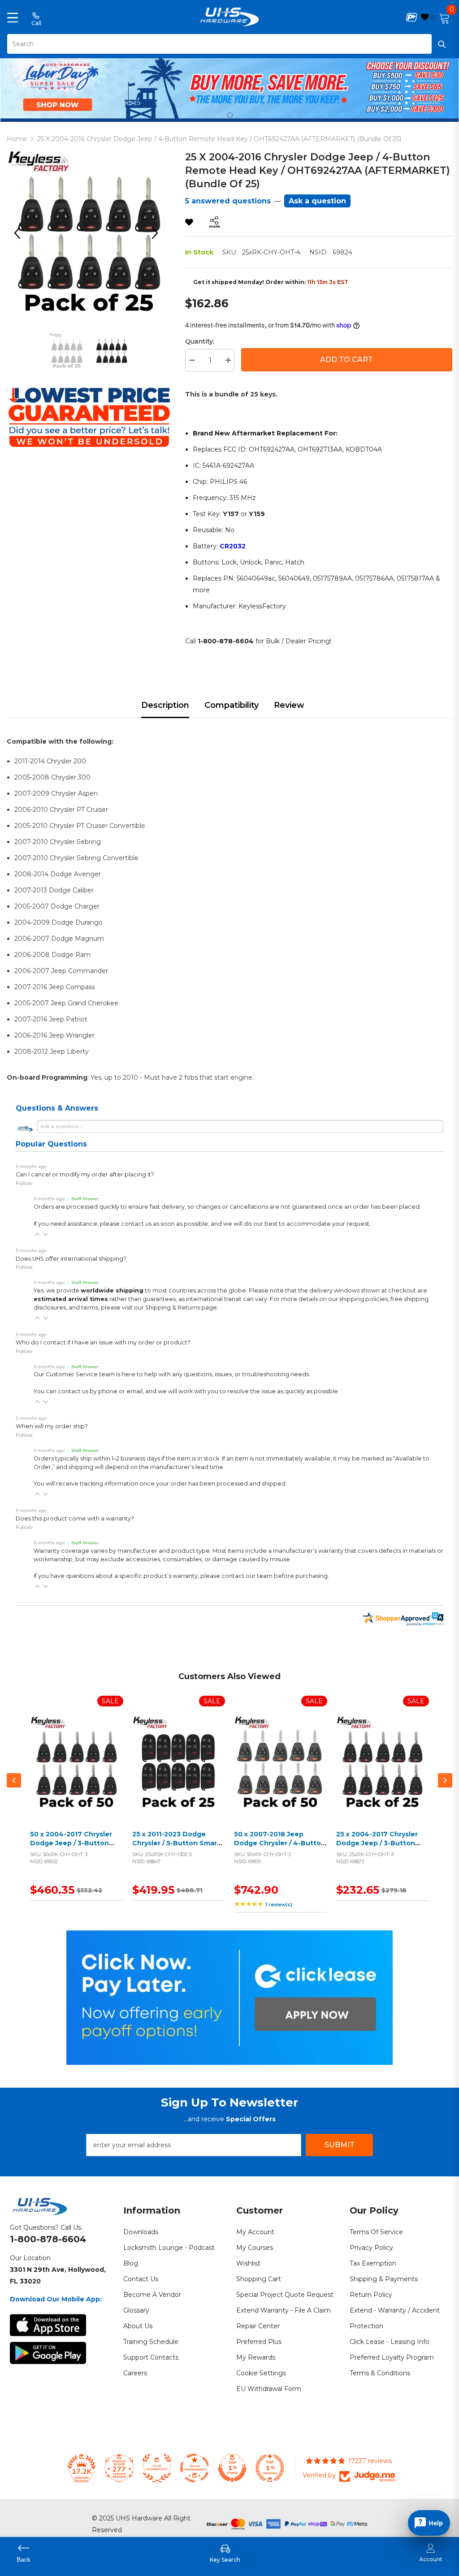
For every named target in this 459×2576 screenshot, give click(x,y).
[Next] (158, 233)
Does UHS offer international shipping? (71, 1259)
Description (165, 705)
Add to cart (74, 1773)
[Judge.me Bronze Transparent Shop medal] (195, 2468)
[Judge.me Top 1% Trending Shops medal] (270, 2468)
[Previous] (20, 233)
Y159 (257, 514)
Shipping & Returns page (181, 1307)
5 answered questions (228, 201)
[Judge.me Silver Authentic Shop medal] (157, 2468)
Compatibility (232, 705)
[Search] (229, 44)
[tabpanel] (229, 88)
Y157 (231, 514)
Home (17, 139)
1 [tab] (230, 115)
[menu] (13, 17)
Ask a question (317, 201)
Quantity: (200, 341)
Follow (24, 1183)
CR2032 (233, 546)
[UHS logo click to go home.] (230, 17)
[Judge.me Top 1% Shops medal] (232, 2468)
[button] (37, 1234)
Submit (340, 2145)
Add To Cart (346, 360)
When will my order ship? (52, 1426)
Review (289, 705)
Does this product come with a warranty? (75, 1518)
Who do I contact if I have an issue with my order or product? (103, 1342)
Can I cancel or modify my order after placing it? (85, 1174)
